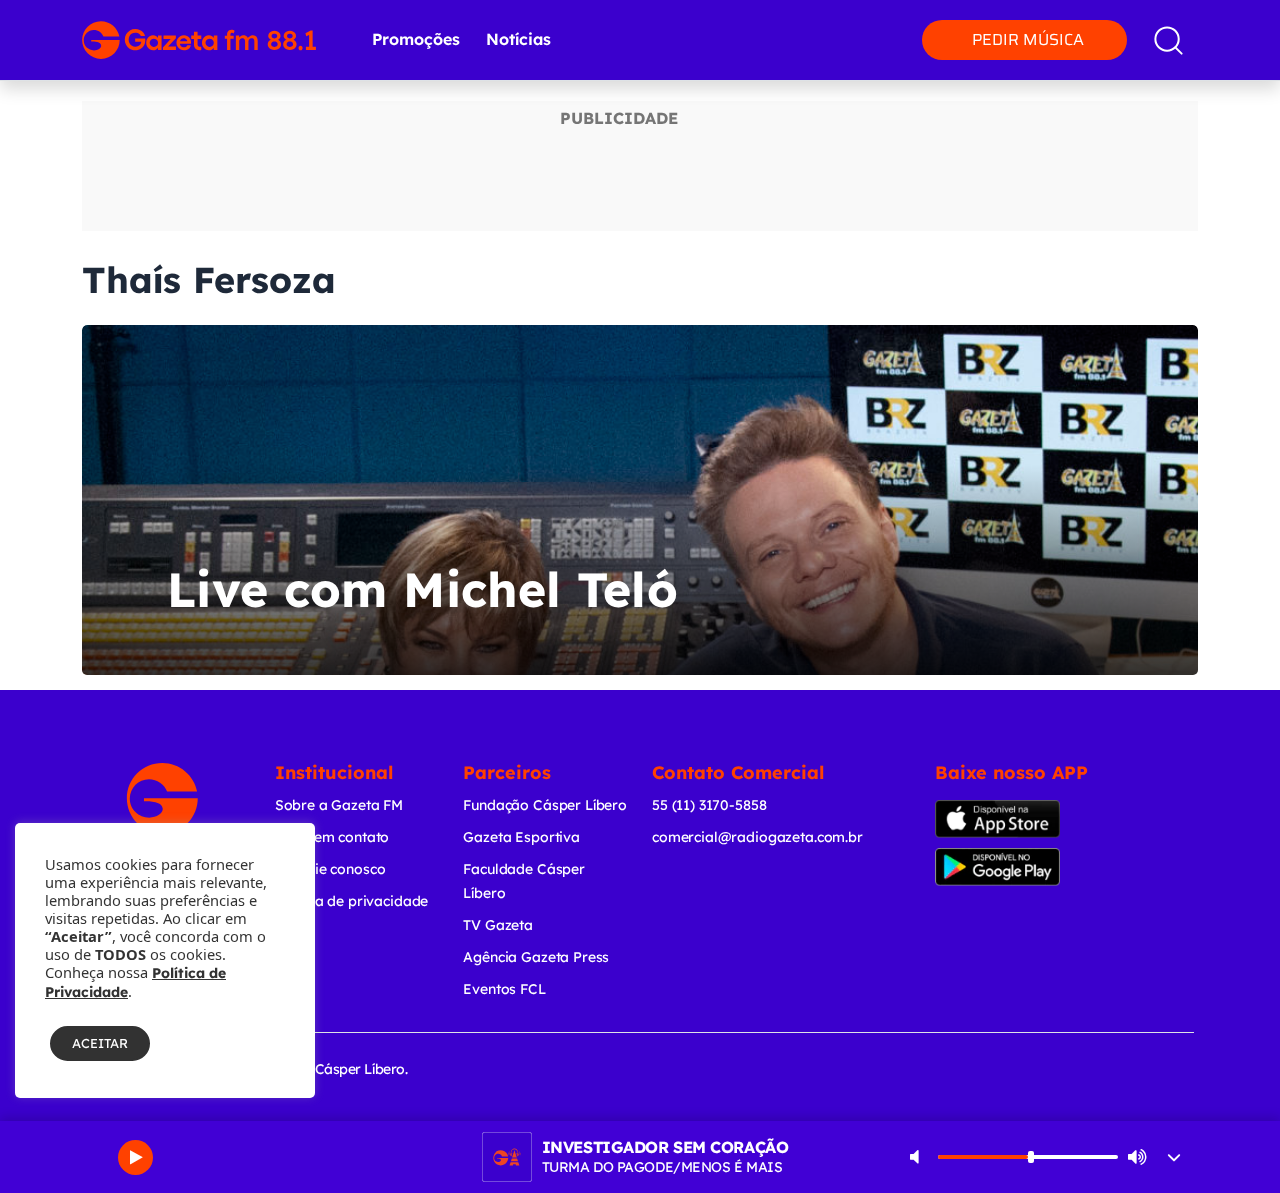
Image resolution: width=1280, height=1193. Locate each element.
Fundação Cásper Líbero (545, 805)
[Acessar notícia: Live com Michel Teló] (640, 500)
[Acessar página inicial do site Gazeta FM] (199, 40)
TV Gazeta (498, 925)
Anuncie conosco (330, 869)
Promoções (416, 39)
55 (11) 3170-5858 (709, 805)
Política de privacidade (352, 901)
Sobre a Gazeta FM (339, 805)
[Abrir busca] (1168, 40)
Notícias (518, 39)
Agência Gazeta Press (536, 957)
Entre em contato (332, 837)
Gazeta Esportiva (521, 837)
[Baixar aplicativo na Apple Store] (1013, 819)
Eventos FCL (504, 989)
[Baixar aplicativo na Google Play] (1017, 867)
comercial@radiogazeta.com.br (757, 837)
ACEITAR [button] (100, 1043)
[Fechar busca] (1222, 20)
